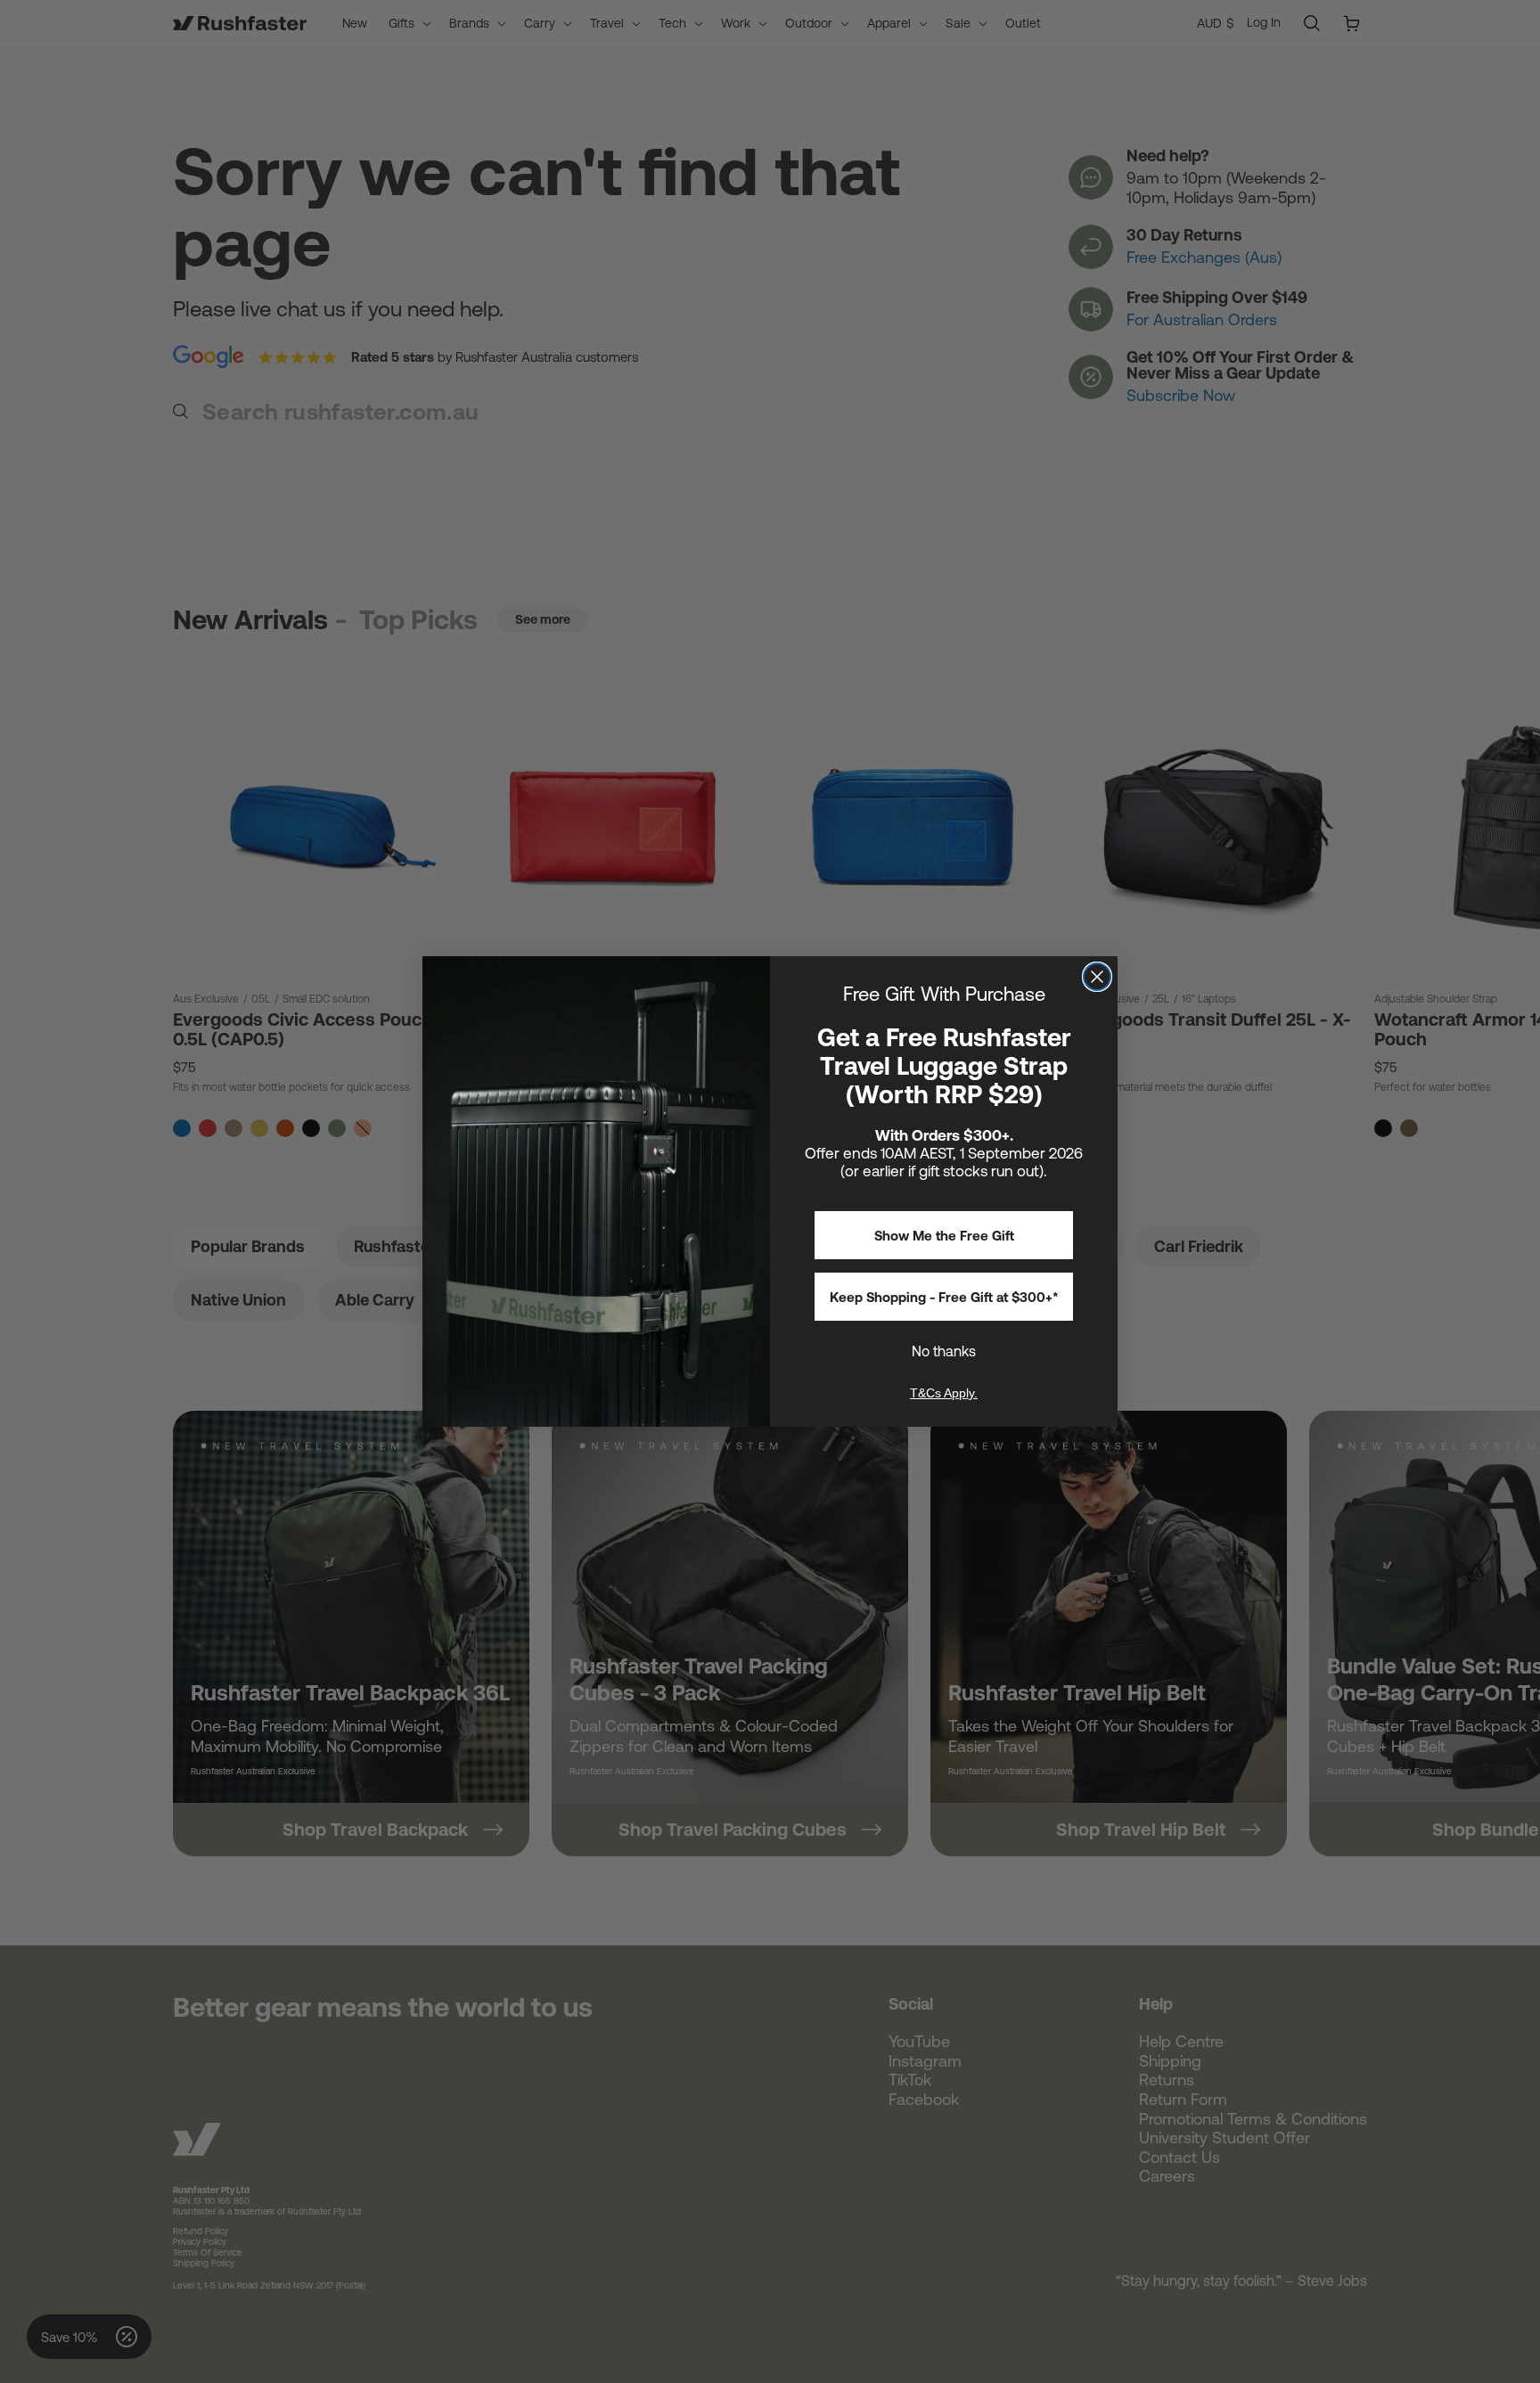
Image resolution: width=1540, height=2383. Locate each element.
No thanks (944, 1351)
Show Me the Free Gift (944, 1236)
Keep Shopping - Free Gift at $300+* (944, 1297)
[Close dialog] (1097, 977)
